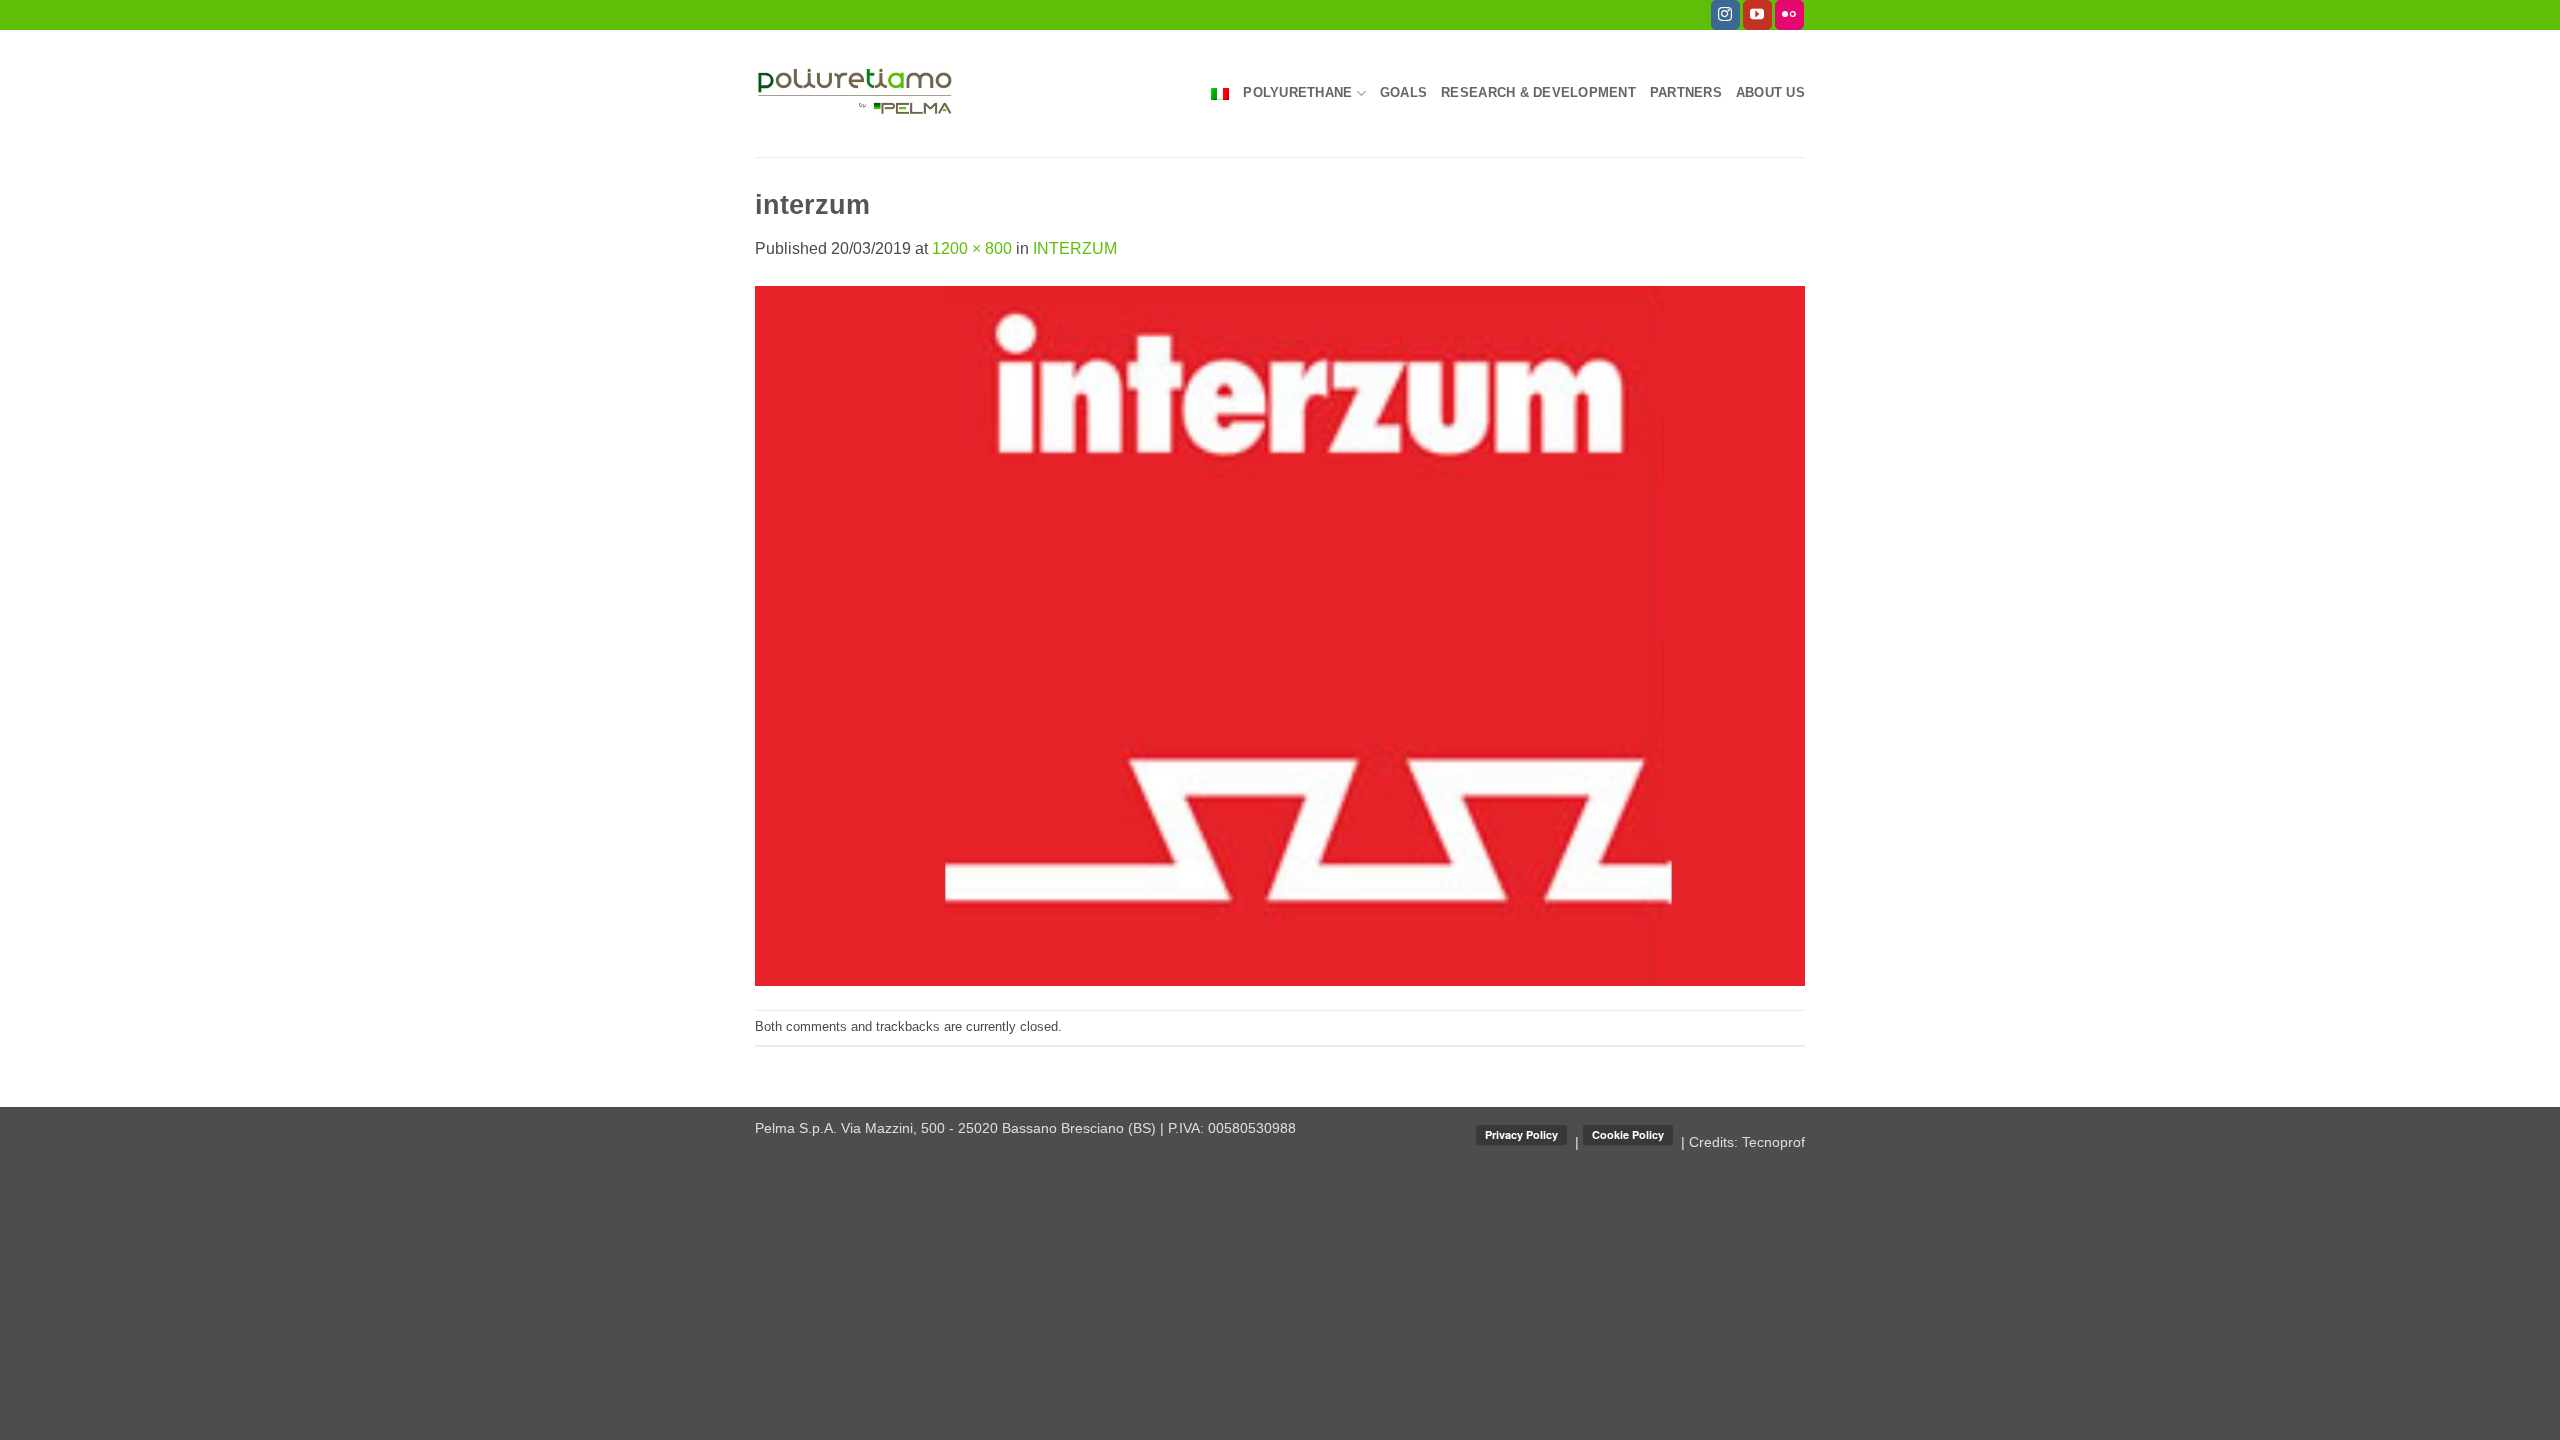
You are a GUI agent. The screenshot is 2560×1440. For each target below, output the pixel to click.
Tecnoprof (1773, 1142)
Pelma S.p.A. (798, 1128)
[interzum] (1280, 634)
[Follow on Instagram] (1725, 15)
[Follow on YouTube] (1757, 15)
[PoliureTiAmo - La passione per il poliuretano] (855, 93)
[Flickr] (1789, 15)
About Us (1770, 92)
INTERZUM (1075, 248)
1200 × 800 (972, 248)
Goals (1403, 92)
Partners (1686, 92)
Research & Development (1538, 92)
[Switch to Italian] (1220, 94)
